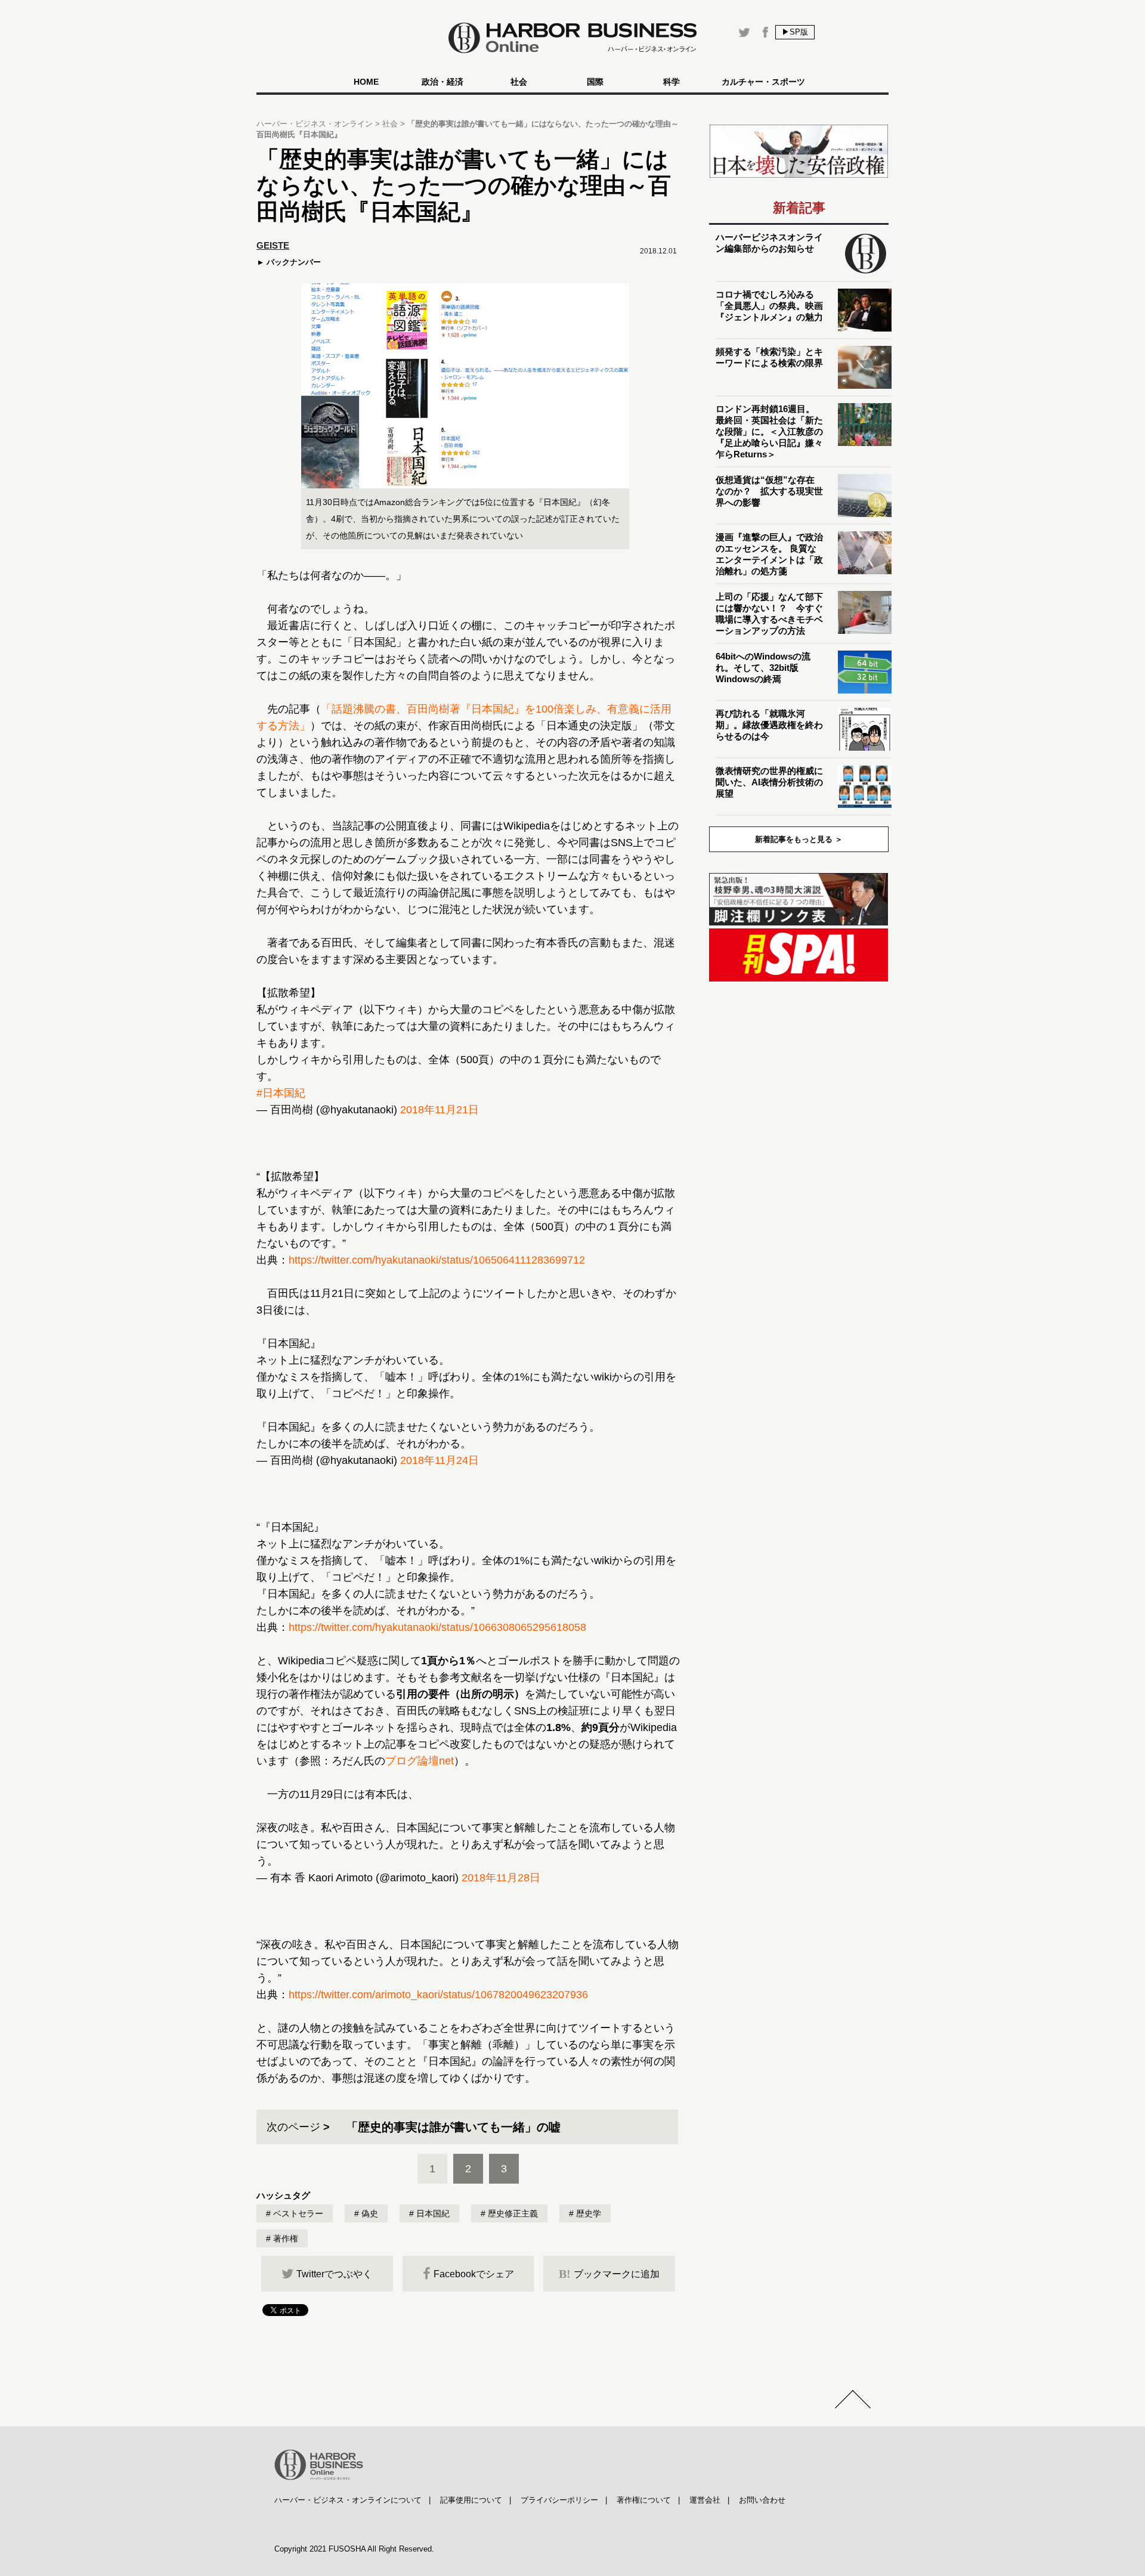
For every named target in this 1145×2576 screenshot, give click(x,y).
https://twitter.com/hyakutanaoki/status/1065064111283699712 (437, 1260)
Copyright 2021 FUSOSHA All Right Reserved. (354, 2549)
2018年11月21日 (440, 1110)
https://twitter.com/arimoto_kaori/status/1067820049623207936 (438, 1995)
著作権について (644, 2500)
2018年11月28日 (501, 1878)
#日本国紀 (281, 1093)
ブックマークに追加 (609, 2274)
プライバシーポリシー (559, 2500)
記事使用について (471, 2500)
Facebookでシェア (474, 2274)
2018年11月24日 (440, 1460)
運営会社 (705, 2500)
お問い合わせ (762, 2500)
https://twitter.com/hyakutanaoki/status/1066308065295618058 (437, 1627)
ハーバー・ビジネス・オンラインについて (348, 2500)
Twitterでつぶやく (334, 2274)
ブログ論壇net (420, 1761)
